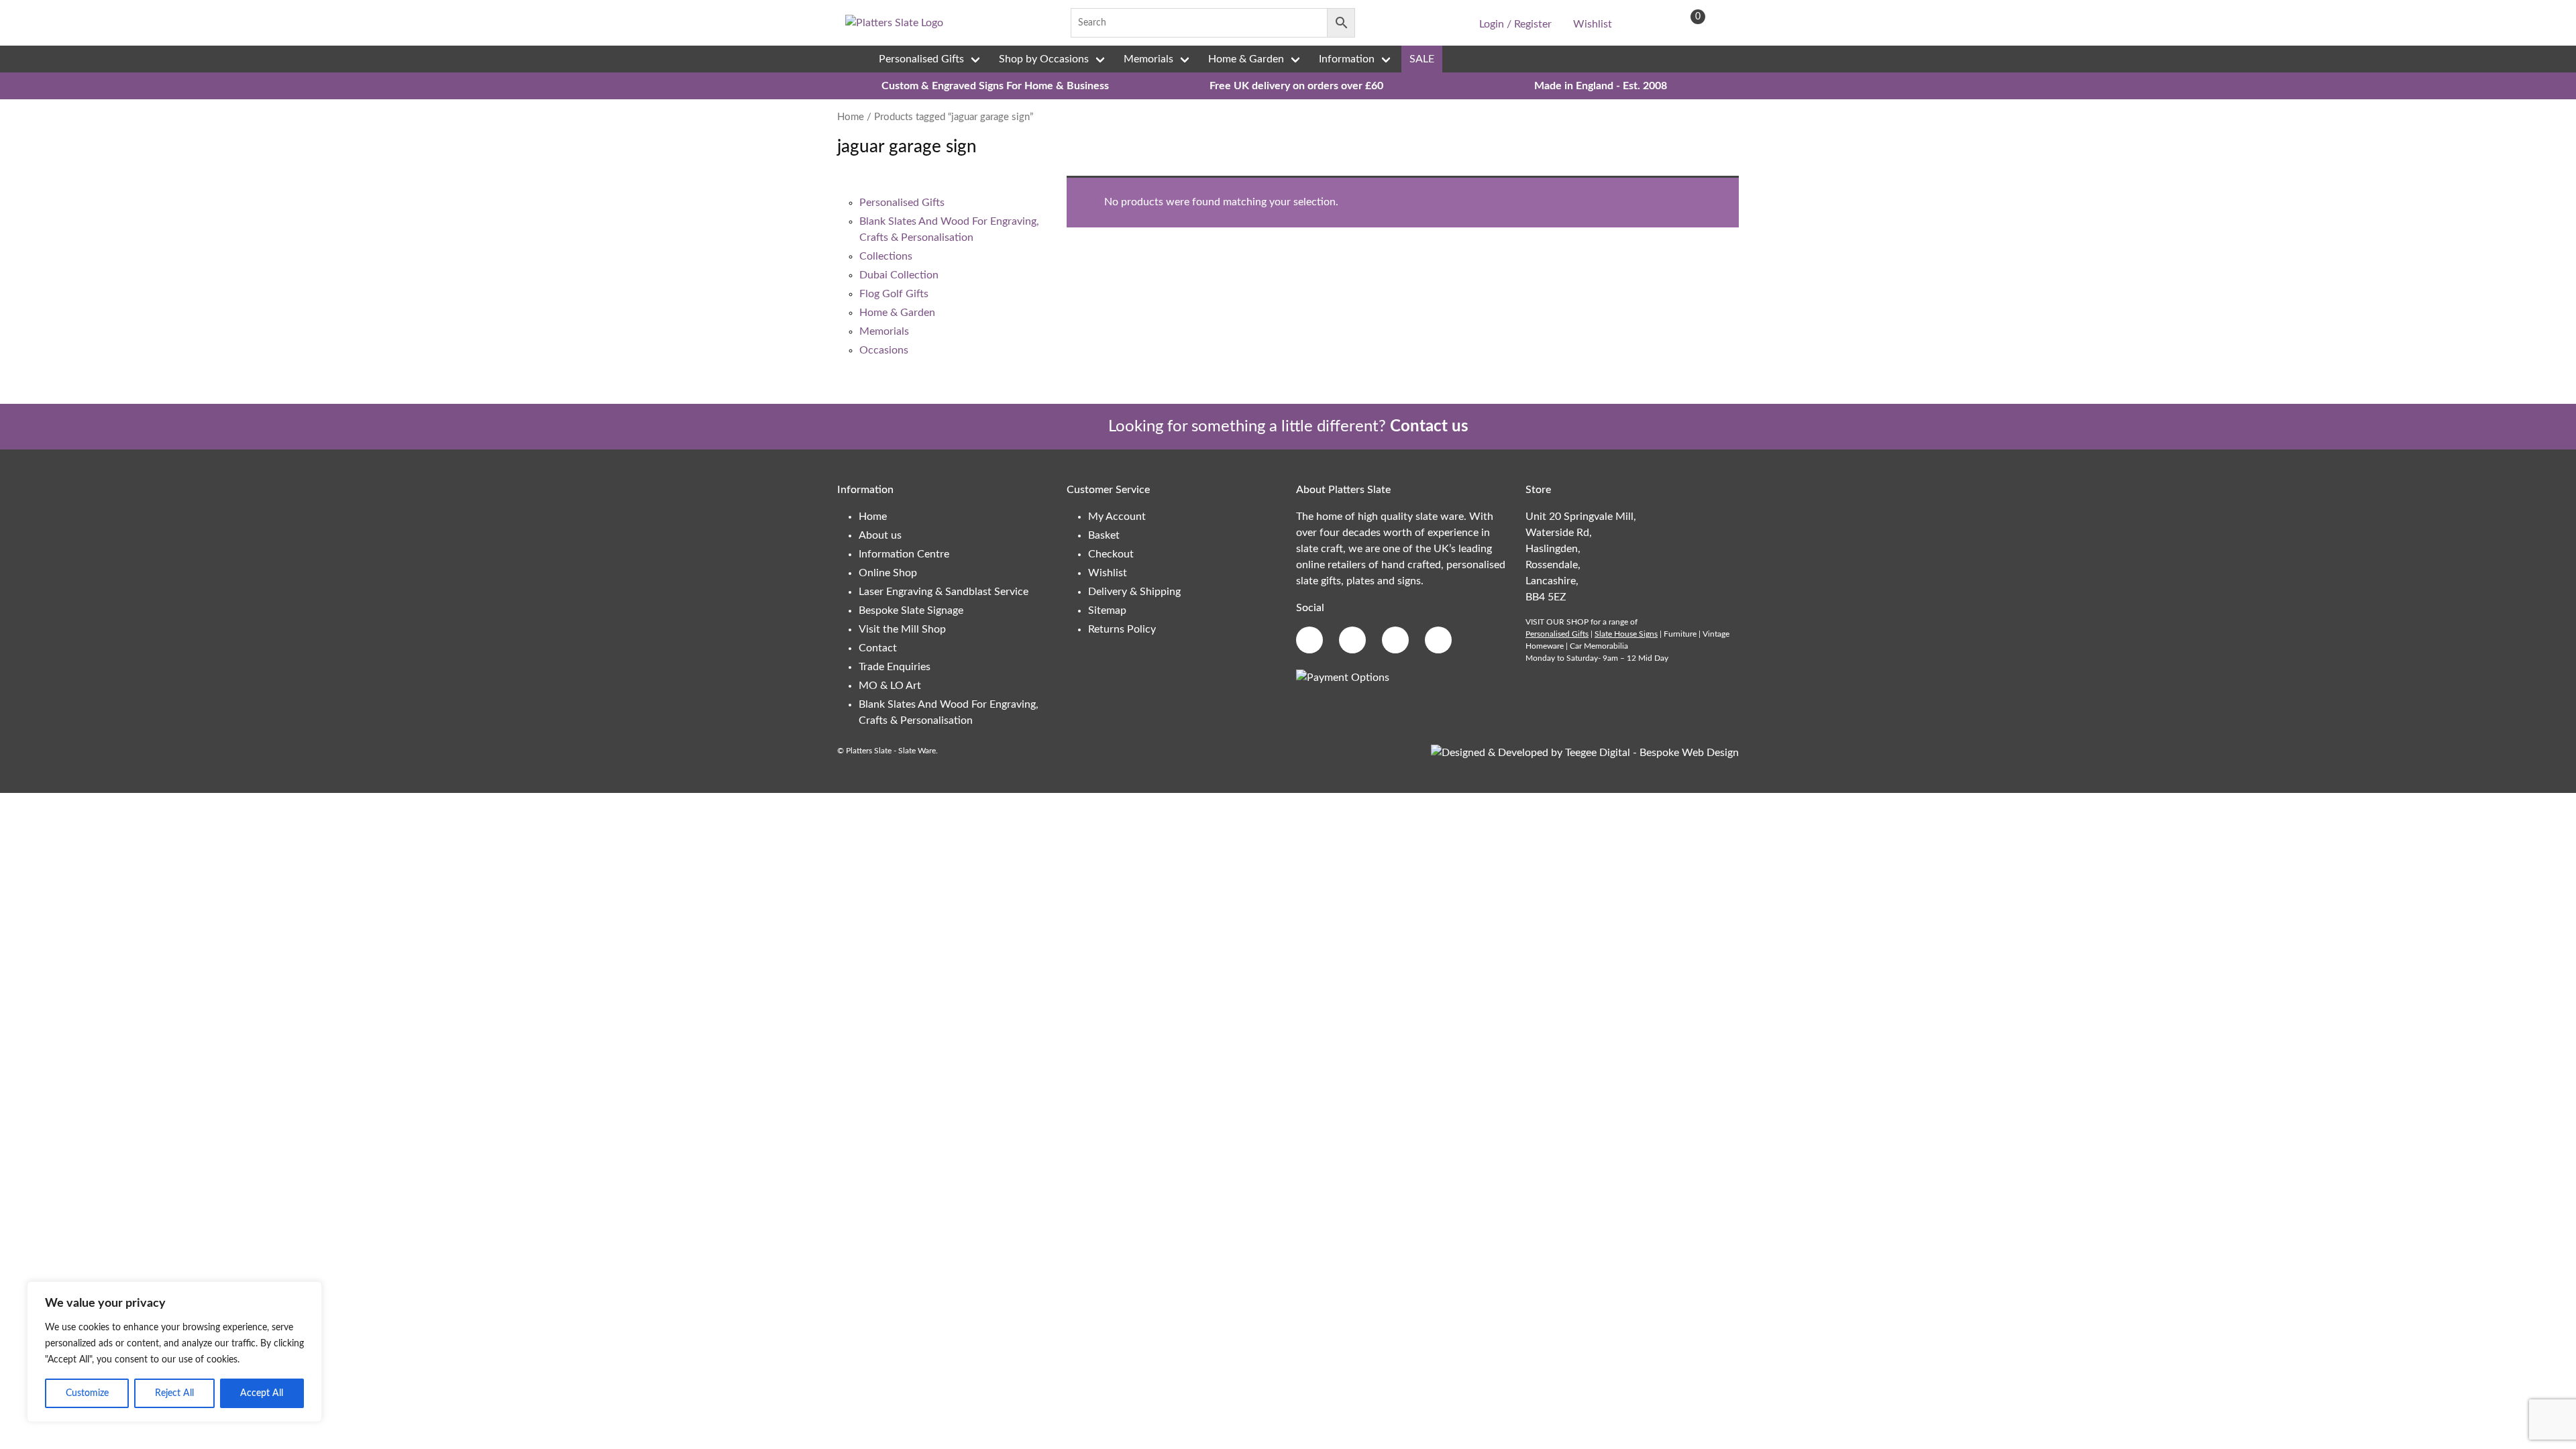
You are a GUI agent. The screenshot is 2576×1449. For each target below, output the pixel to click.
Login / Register (1515, 24)
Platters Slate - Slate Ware (891, 751)
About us (880, 535)
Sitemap (1107, 610)
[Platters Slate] (894, 23)
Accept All (262, 1393)
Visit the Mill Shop (902, 629)
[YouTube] (1442, 23)
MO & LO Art (890, 686)
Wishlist (1593, 24)
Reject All (174, 1393)
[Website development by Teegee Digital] (1585, 753)
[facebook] (1379, 23)
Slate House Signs (1626, 634)
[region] (174, 1352)
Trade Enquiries (895, 667)
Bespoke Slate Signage (911, 610)
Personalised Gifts (921, 59)
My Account (1117, 517)
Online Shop (888, 573)
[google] (1400, 23)
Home (851, 117)
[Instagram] (1421, 23)
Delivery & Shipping (1134, 592)
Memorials (1148, 59)
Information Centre (904, 554)
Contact (878, 648)
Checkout (1111, 554)
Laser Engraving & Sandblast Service (944, 592)
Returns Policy (1122, 629)
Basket (1104, 535)
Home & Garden (1246, 59)
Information (1347, 59)
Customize (87, 1393)
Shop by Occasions (1044, 59)
